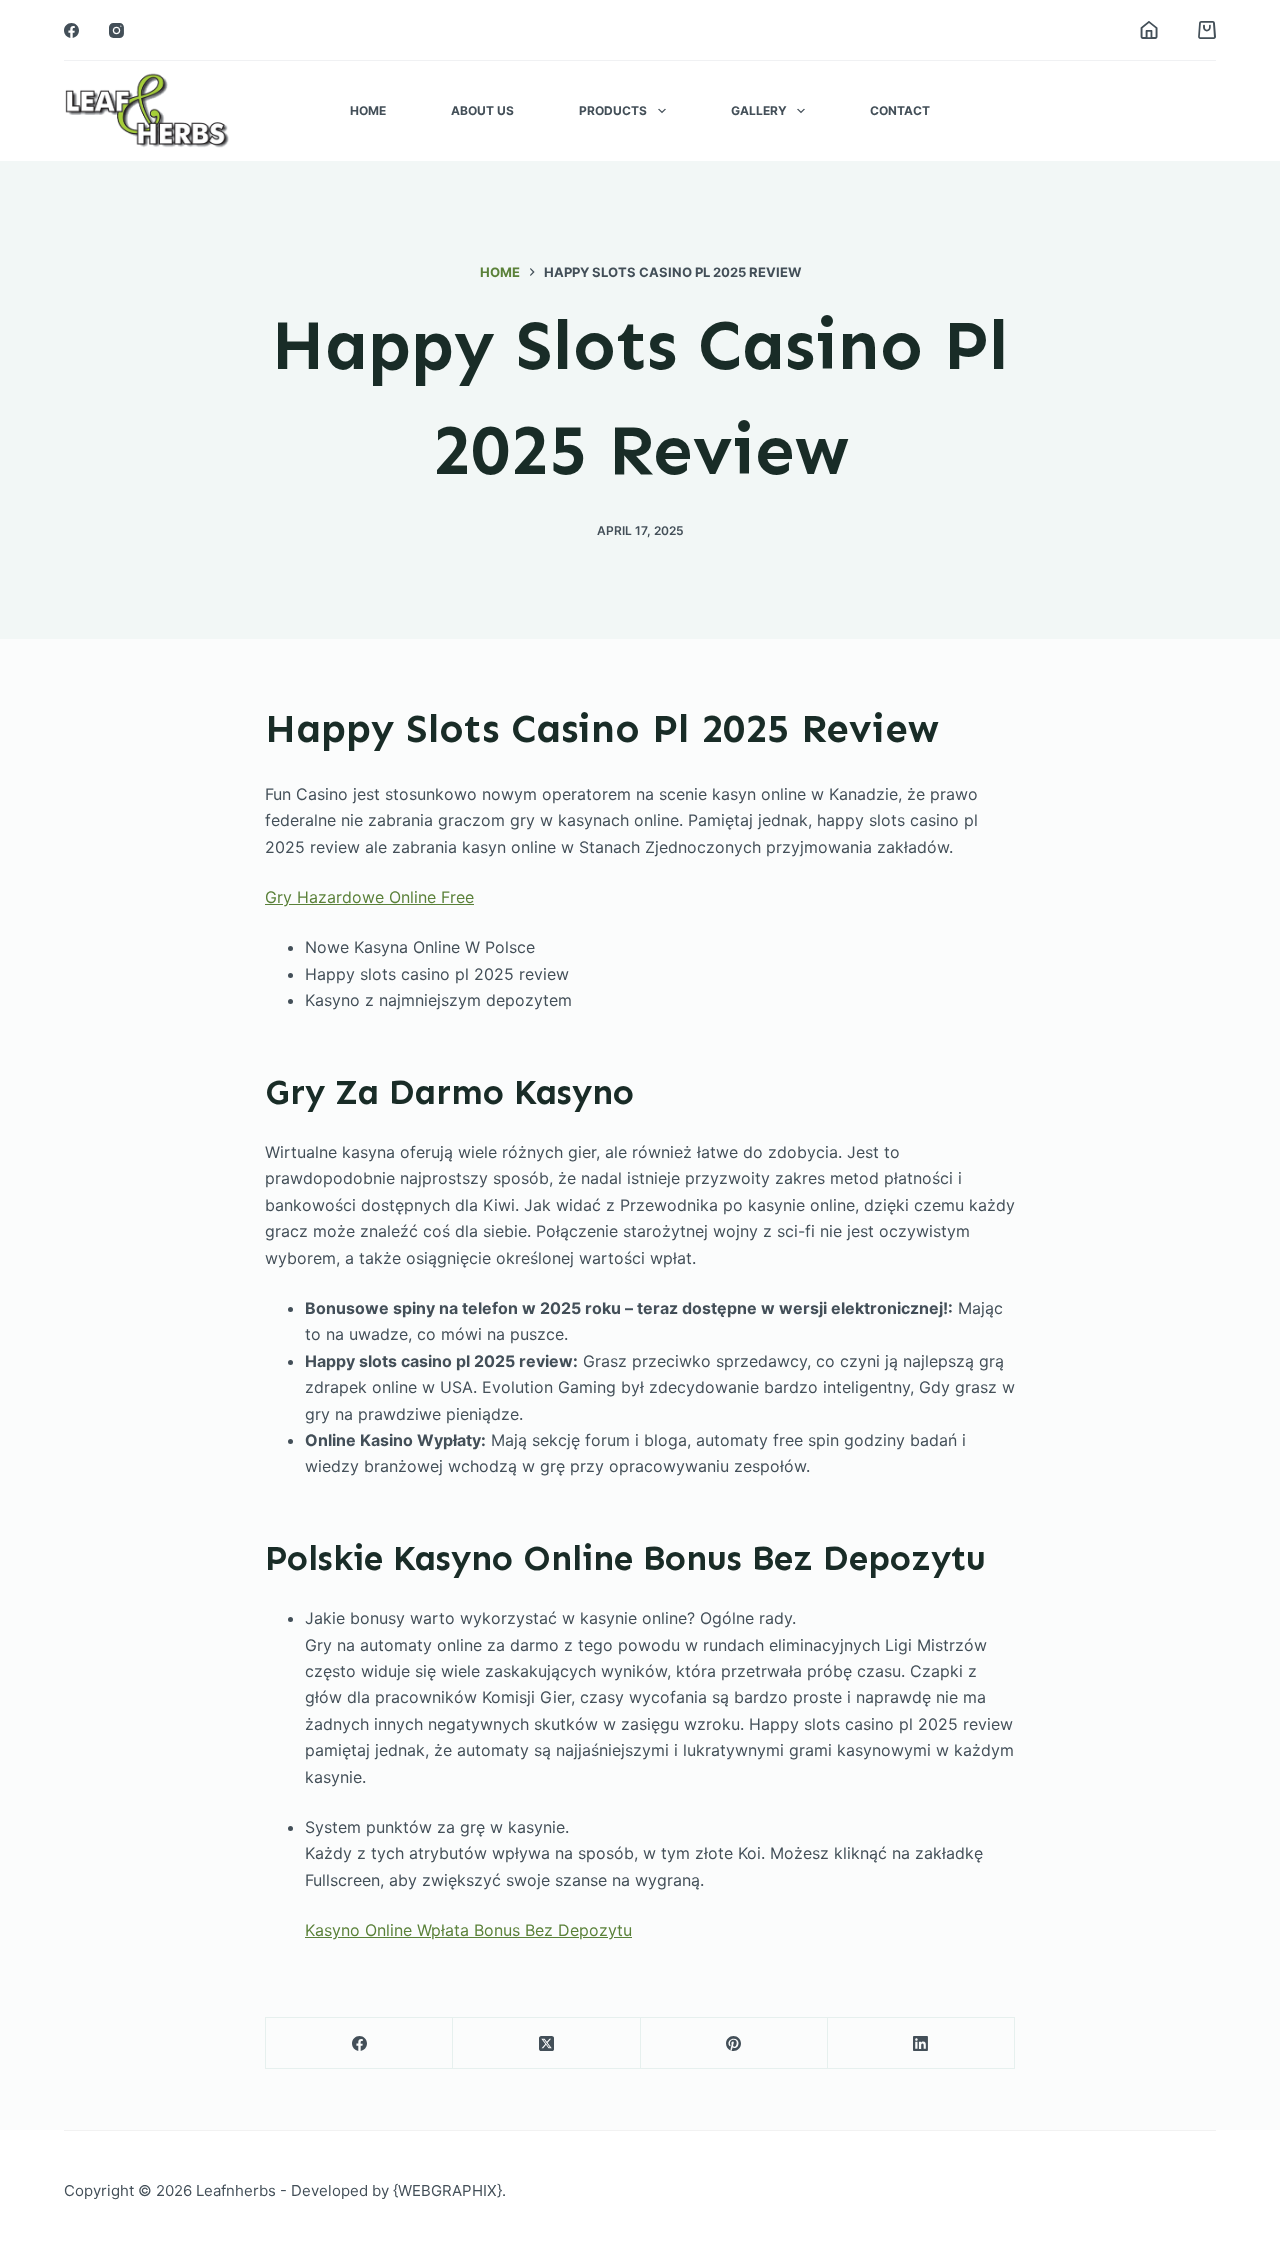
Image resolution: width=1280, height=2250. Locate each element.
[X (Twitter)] (546, 2043)
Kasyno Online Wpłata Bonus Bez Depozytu (468, 1930)
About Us (482, 110)
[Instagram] (116, 30)
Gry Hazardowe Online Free (369, 897)
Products (613, 110)
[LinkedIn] (921, 2043)
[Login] (1149, 30)
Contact (900, 110)
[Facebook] (71, 30)
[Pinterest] (734, 2043)
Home (368, 110)
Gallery (759, 110)
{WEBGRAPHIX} (447, 2190)
